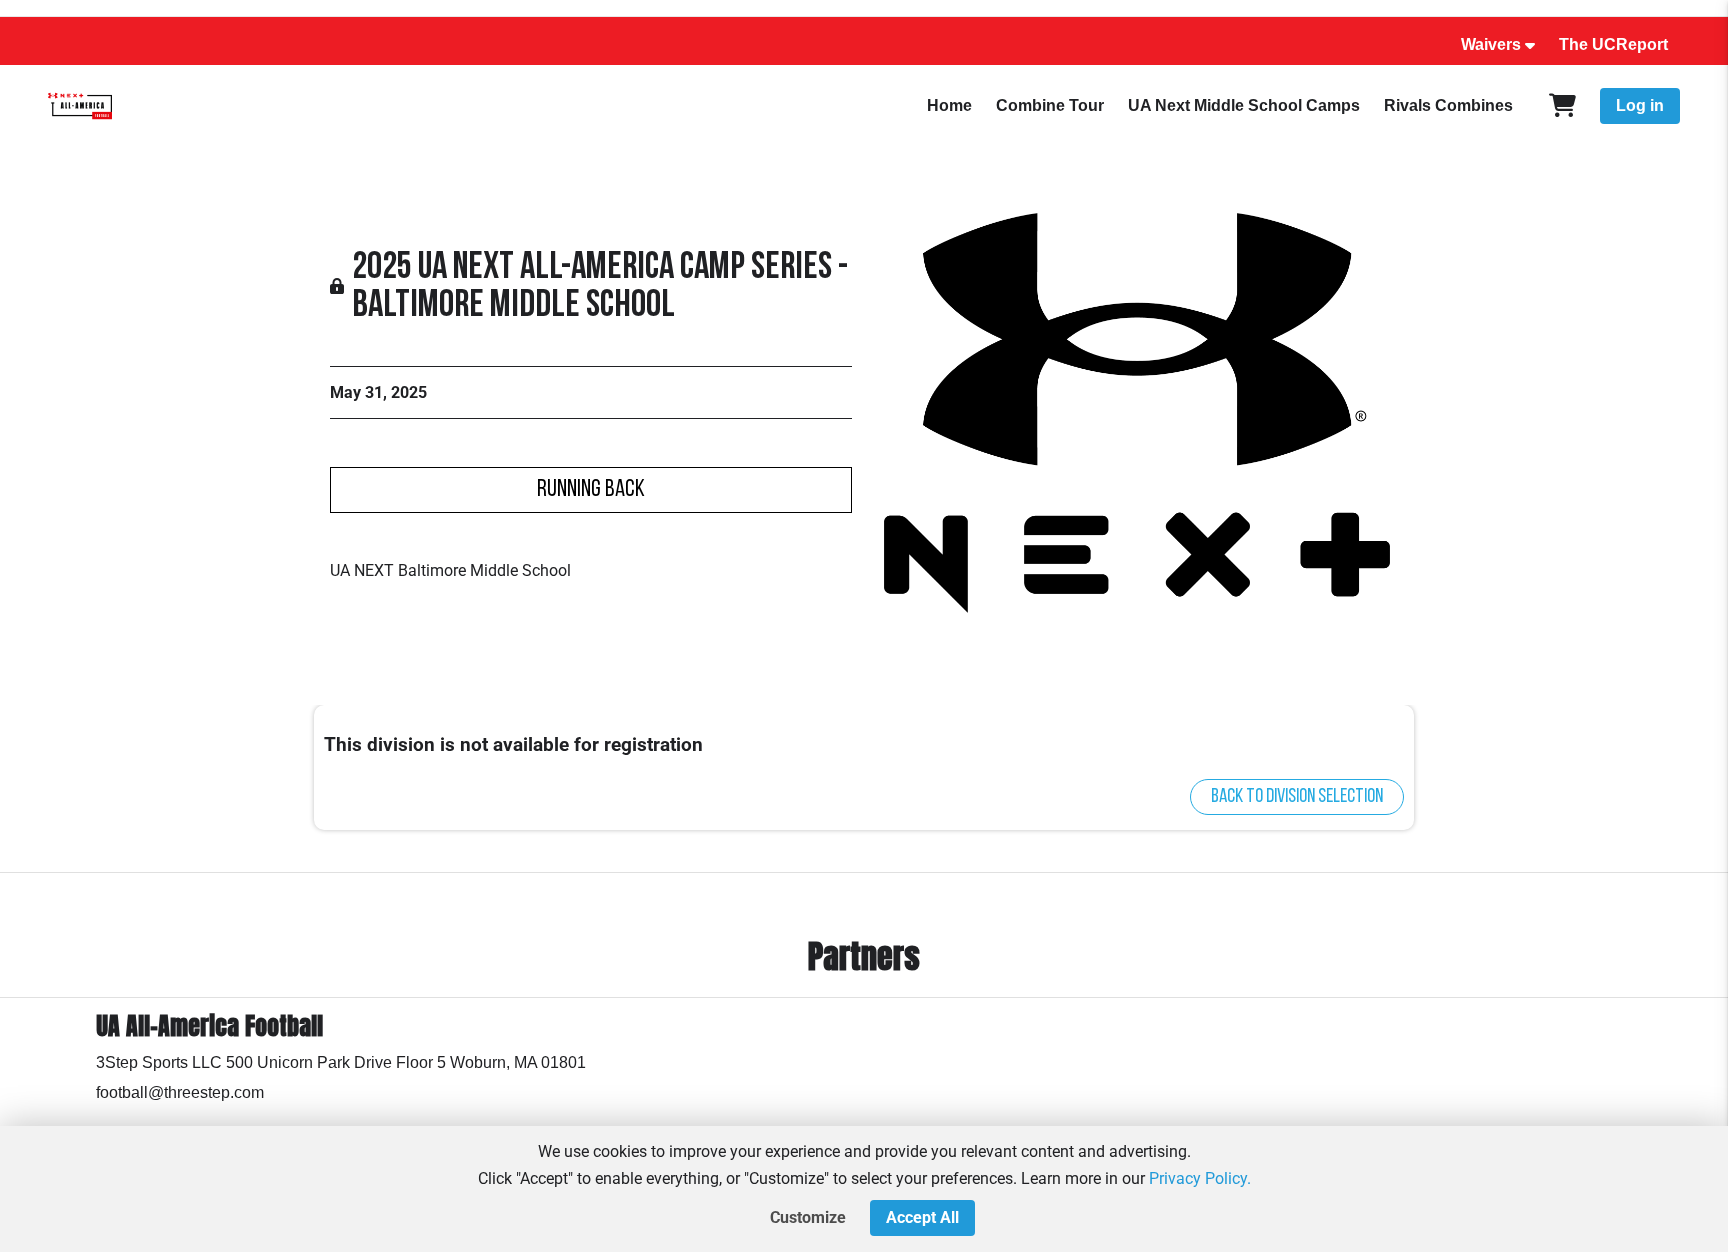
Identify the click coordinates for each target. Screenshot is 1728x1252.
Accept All (922, 1217)
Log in (1640, 105)
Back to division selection (1297, 797)
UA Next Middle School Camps (1244, 105)
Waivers (1491, 44)
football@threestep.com (180, 1092)
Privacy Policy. (1200, 1178)
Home (949, 105)
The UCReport (1613, 44)
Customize (808, 1217)
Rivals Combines (1448, 105)
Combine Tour (1050, 105)
